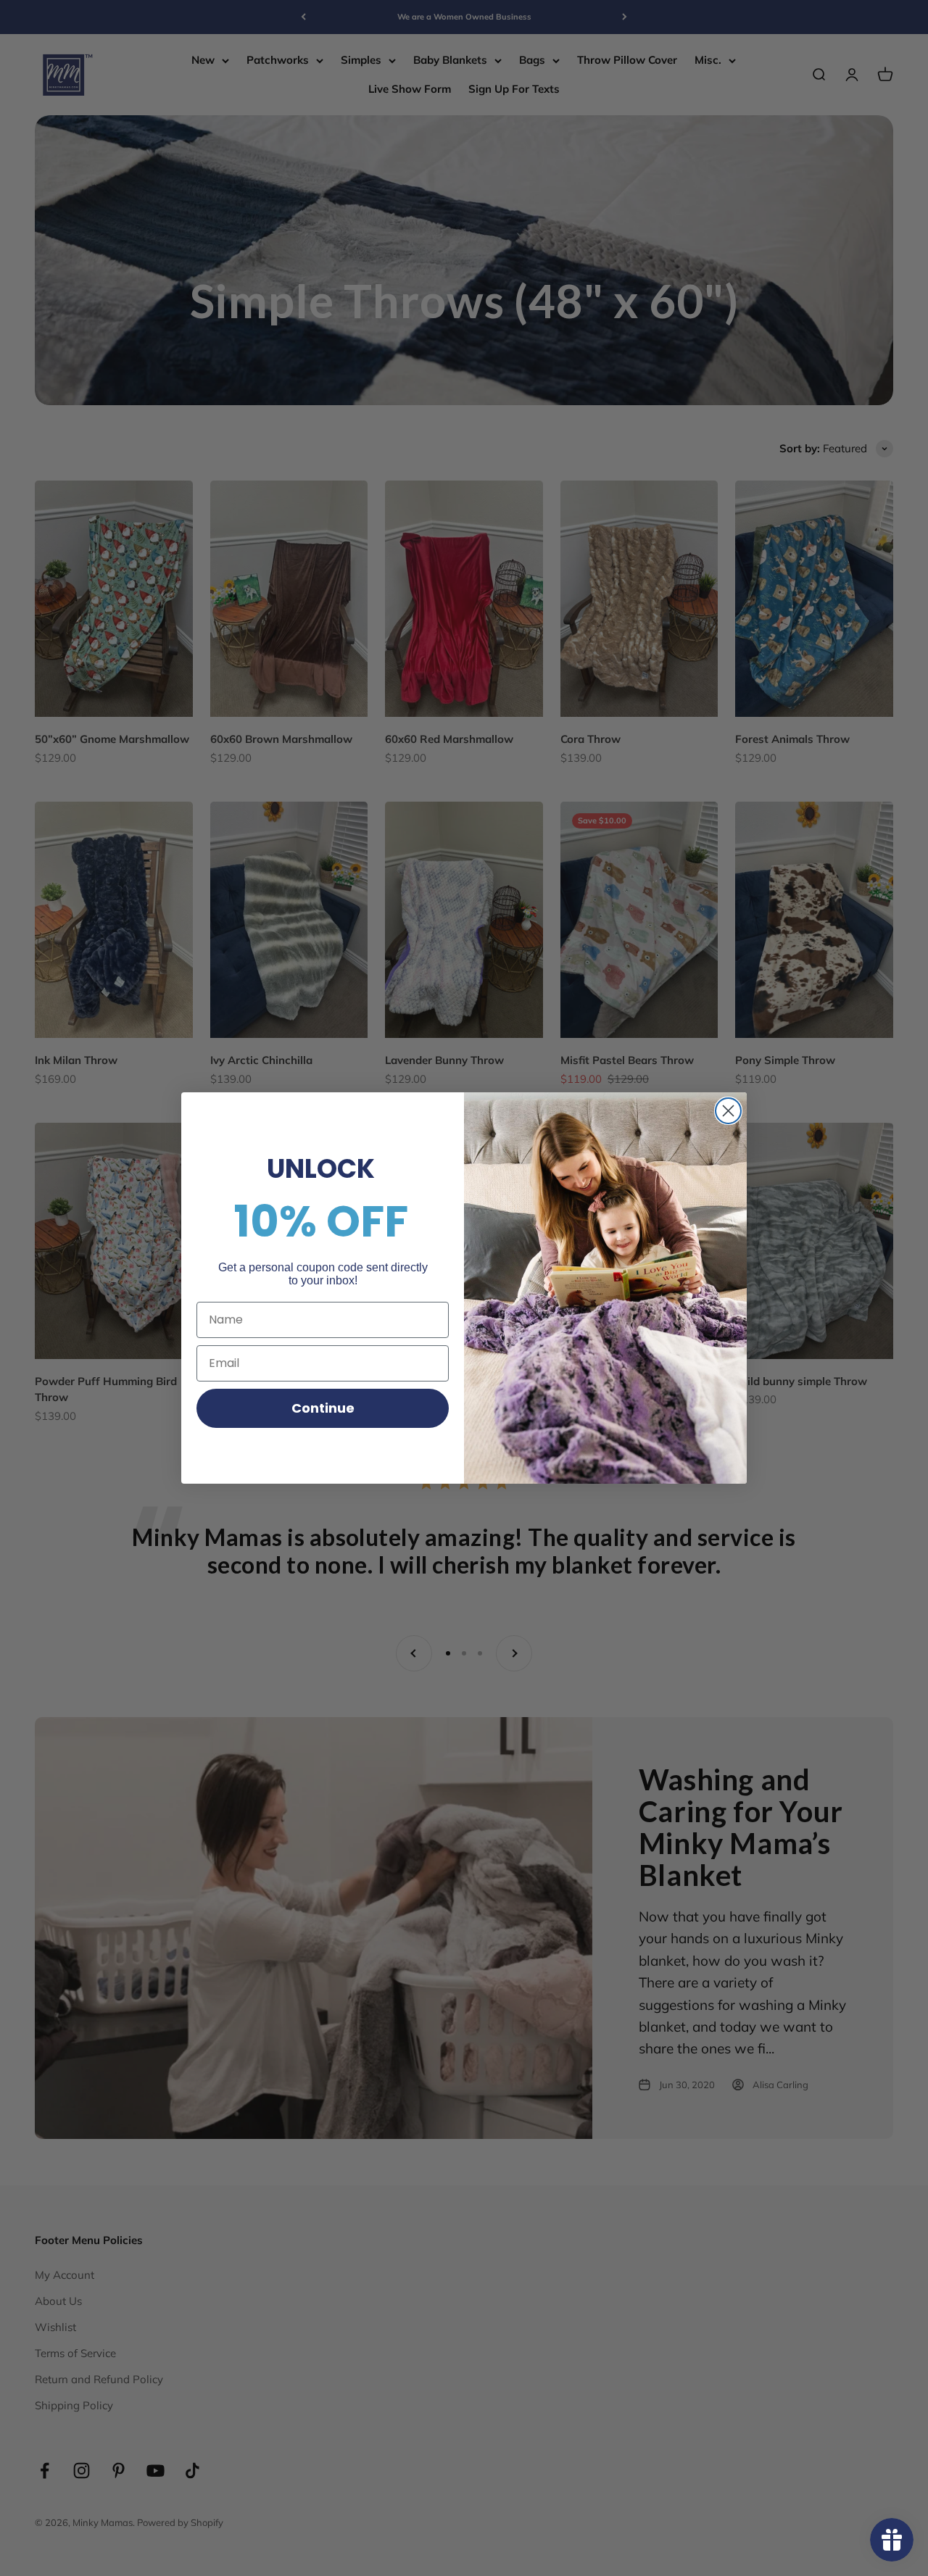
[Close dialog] (728, 1111)
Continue (323, 1408)
